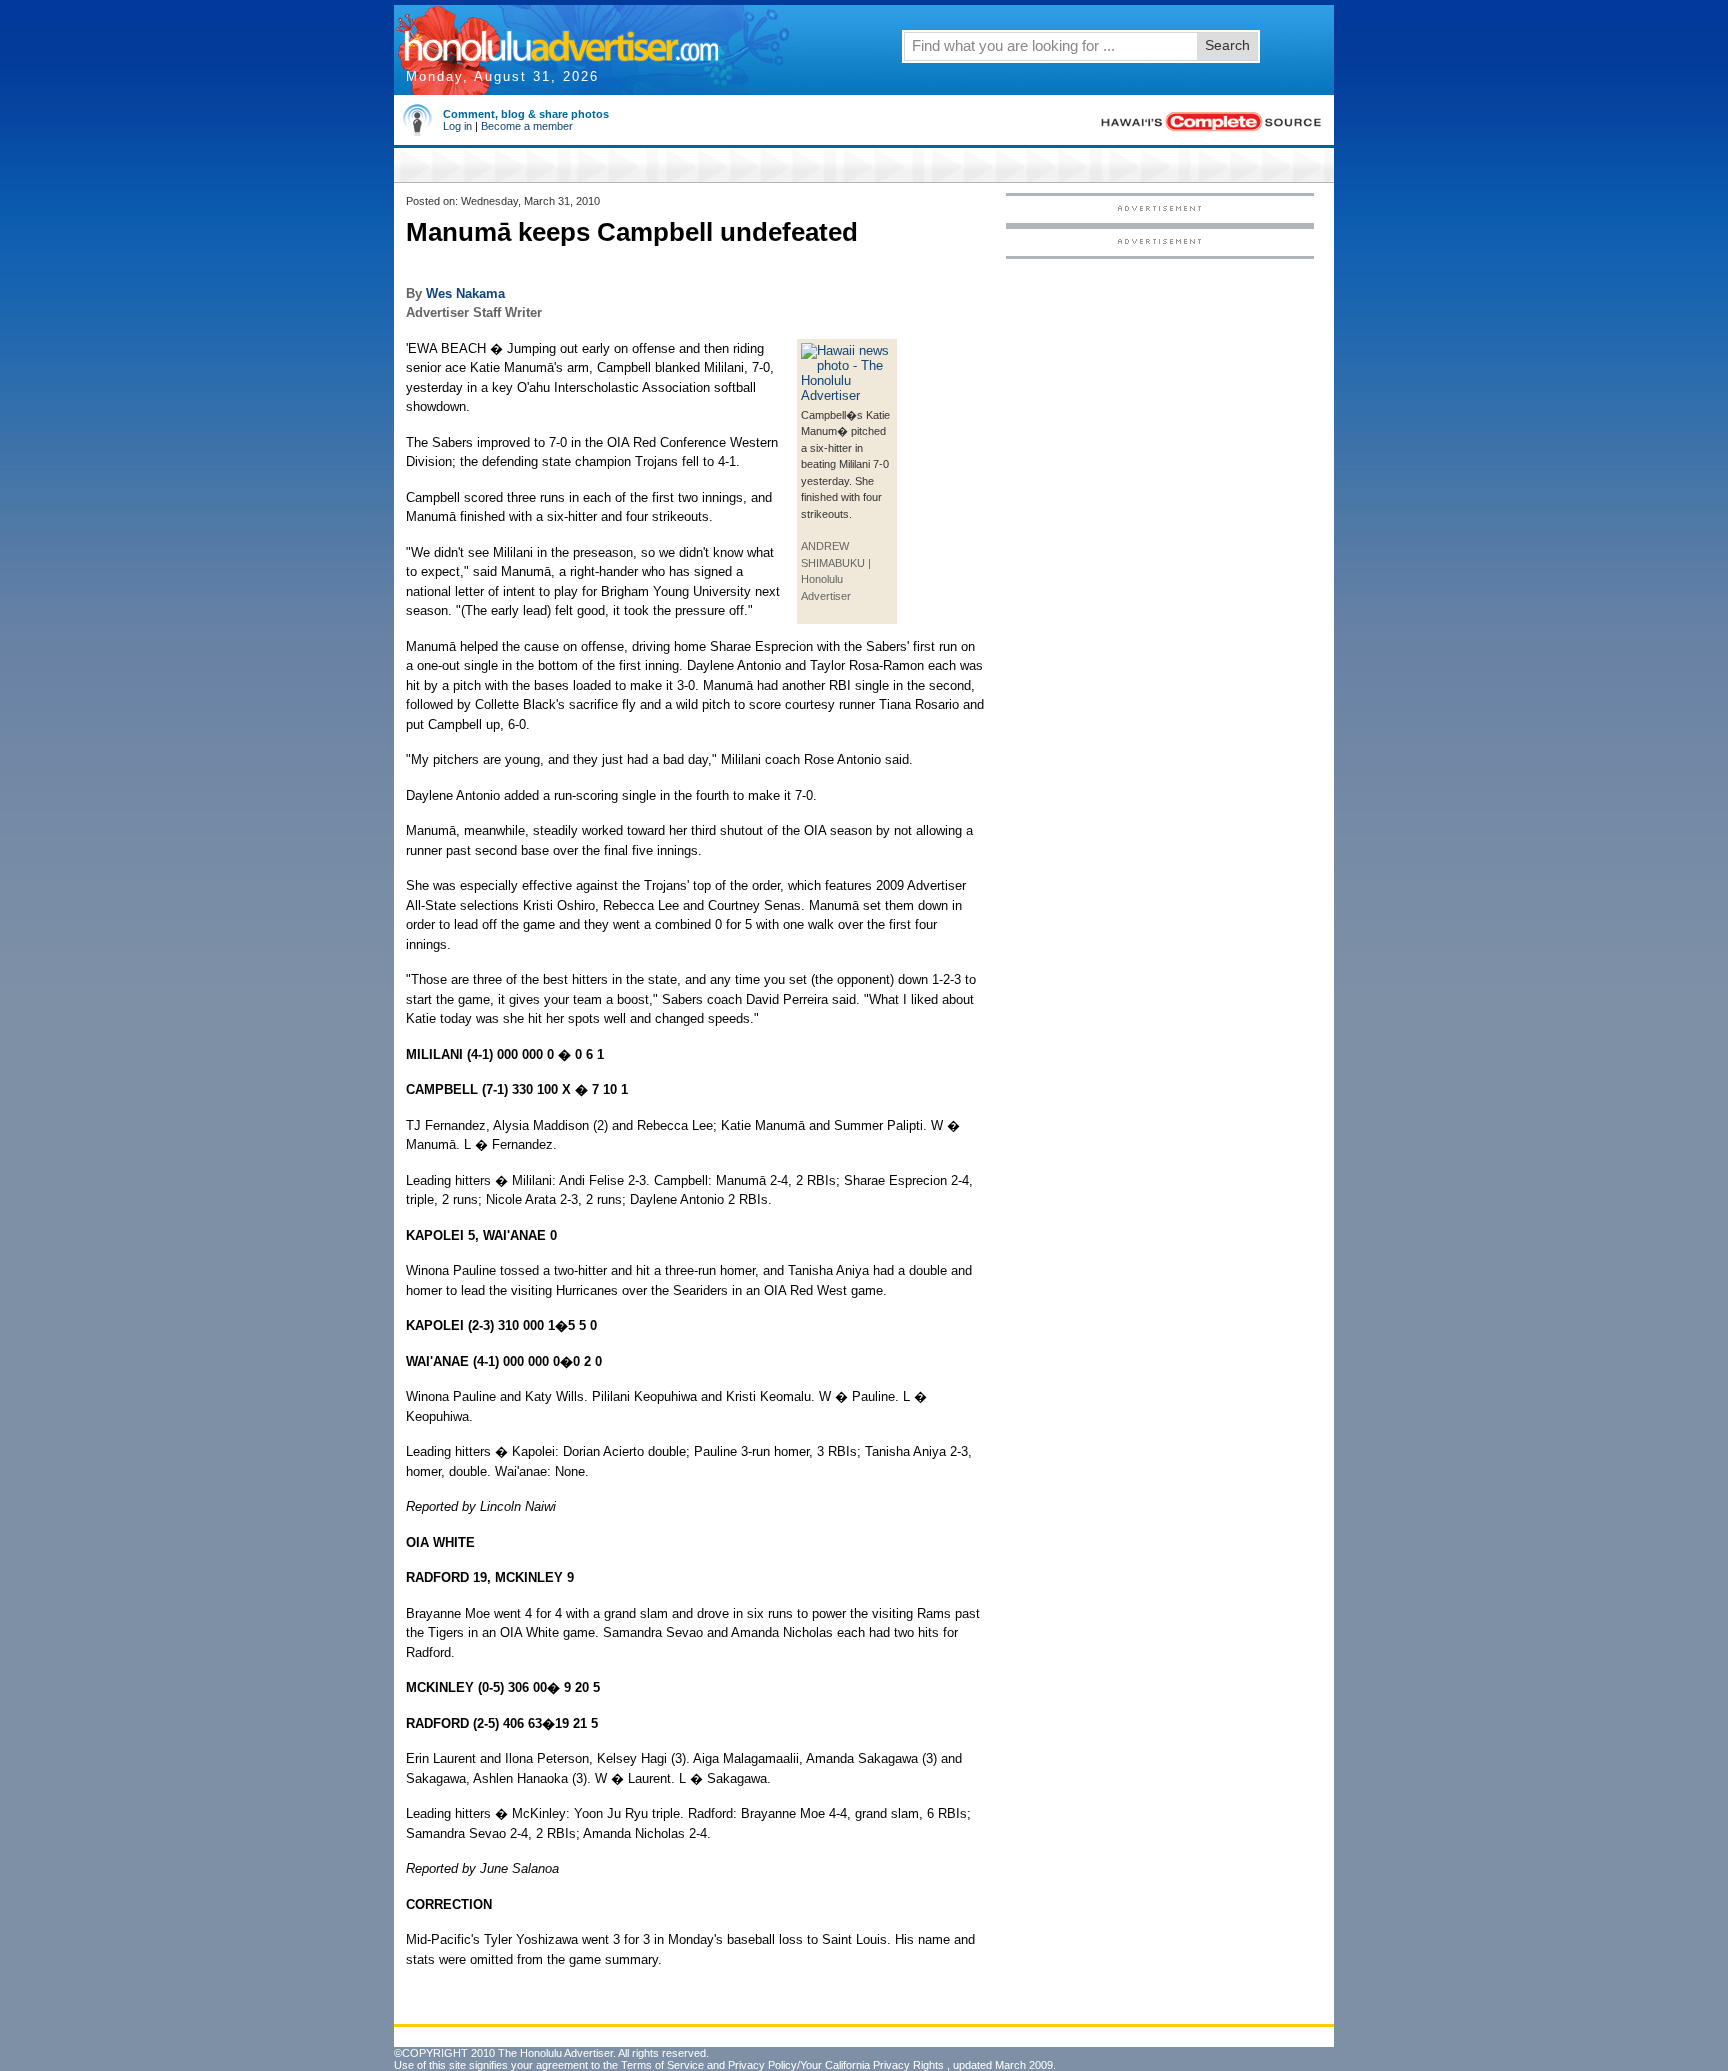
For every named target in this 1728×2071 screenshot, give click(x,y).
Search (1227, 45)
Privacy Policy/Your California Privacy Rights (836, 2065)
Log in (457, 126)
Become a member (527, 126)
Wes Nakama (465, 293)
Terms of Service (662, 2065)
